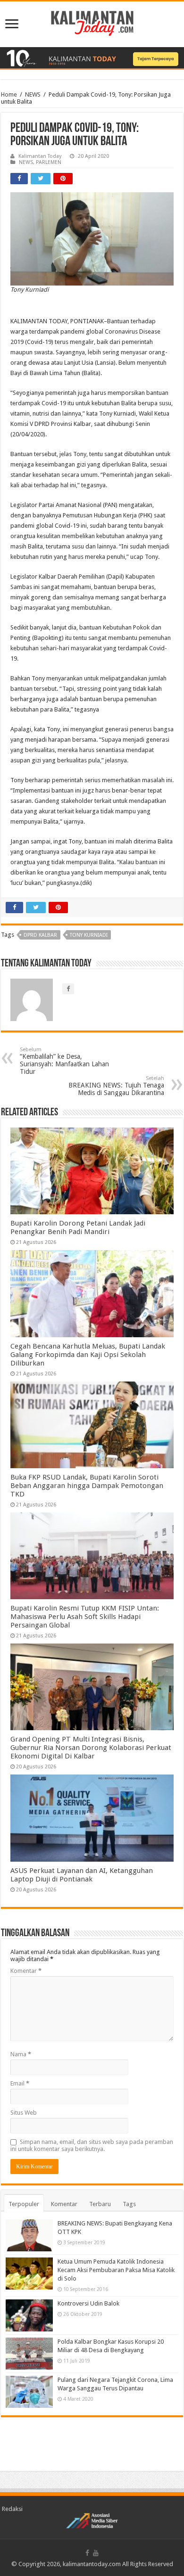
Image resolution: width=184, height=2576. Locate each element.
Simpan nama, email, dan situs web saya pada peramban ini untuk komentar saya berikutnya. (92, 2145)
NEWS (33, 94)
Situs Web (24, 2113)
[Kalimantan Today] (92, 23)
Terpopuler (24, 2204)
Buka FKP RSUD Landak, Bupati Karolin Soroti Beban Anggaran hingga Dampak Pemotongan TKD (87, 1486)
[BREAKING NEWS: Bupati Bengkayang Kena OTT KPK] (29, 2235)
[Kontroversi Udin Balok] (29, 2315)
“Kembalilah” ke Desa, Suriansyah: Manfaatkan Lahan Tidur (64, 1061)
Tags (129, 2204)
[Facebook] (87, 2553)
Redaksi (12, 2509)
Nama (21, 2054)
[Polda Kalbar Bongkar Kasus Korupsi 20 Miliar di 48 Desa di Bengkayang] (29, 2354)
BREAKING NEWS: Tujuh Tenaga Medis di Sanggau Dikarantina (116, 1086)
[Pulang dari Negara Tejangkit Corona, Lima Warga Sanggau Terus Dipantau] (29, 2392)
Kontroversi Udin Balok (88, 2303)
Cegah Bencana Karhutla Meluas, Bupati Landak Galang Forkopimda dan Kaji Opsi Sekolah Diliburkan (88, 1355)
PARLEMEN (49, 162)
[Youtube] (96, 2553)
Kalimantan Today (40, 156)
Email (20, 2083)
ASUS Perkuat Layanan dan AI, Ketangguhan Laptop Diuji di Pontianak (82, 1875)
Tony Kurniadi (89, 935)
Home (9, 94)
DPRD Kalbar (40, 935)
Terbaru (100, 2204)
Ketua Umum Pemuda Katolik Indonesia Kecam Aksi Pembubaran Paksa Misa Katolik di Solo (116, 2270)
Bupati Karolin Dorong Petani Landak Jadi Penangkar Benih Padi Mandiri (78, 1227)
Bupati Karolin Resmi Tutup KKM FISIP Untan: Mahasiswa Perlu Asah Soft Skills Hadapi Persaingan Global (85, 1617)
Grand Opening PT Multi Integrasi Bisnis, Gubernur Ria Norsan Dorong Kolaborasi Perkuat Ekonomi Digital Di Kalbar (91, 1748)
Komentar (26, 1971)
